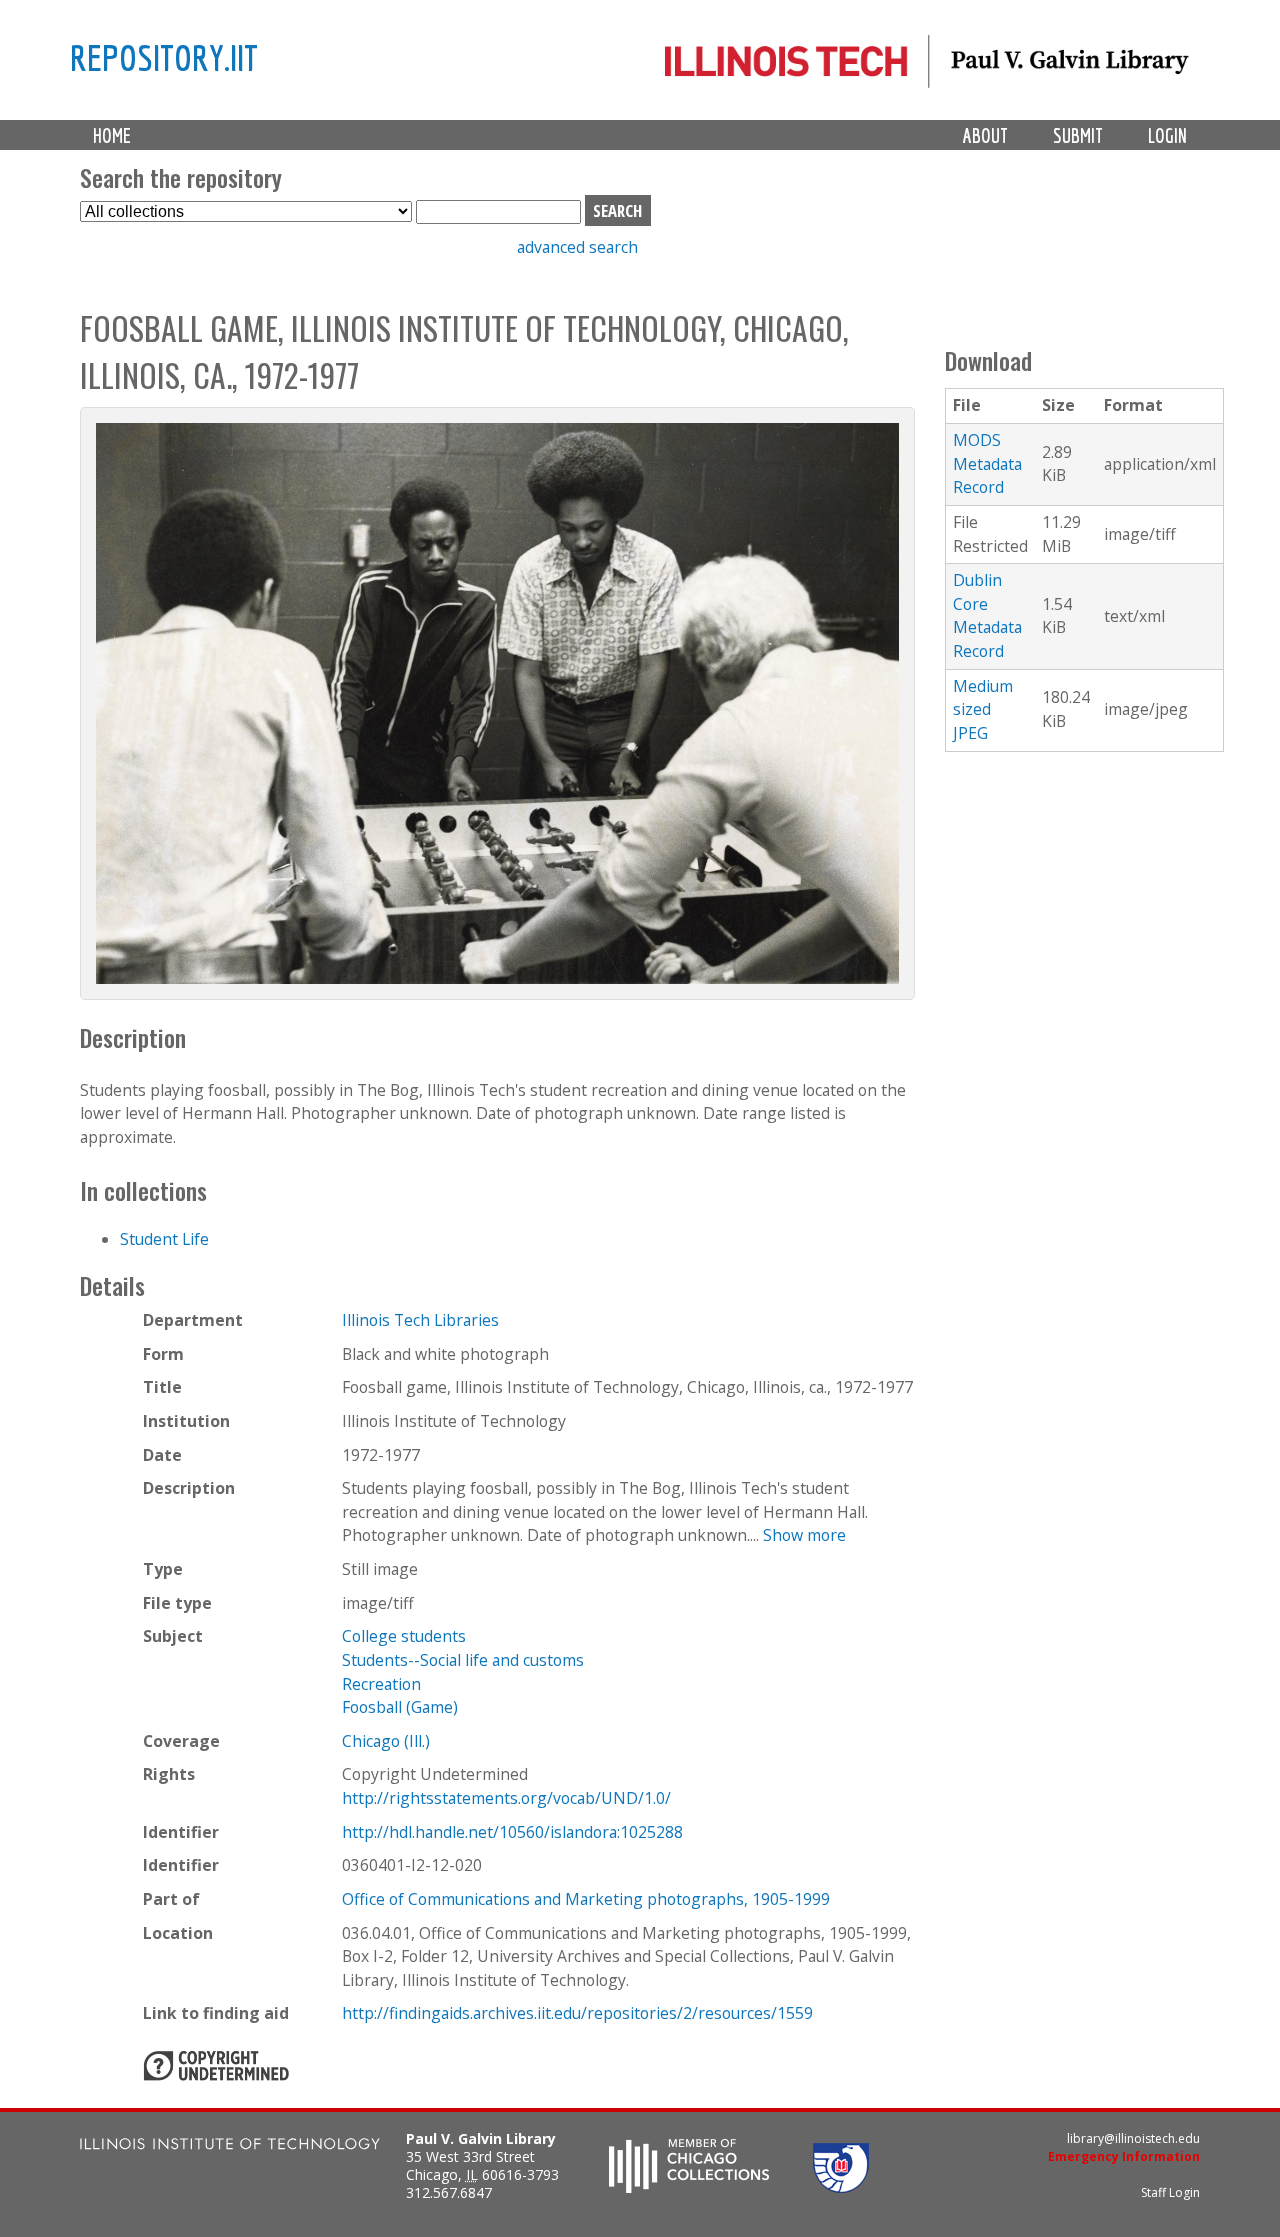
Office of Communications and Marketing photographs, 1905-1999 (586, 1899)
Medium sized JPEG (983, 709)
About (985, 135)
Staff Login (1170, 2192)
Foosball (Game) (400, 1707)
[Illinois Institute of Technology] (230, 2146)
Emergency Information (1124, 2156)
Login (1167, 135)
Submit (1078, 135)
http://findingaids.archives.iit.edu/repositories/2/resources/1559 (577, 2013)
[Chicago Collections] (689, 2187)
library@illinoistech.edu (1133, 2138)
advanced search (577, 247)
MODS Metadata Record (987, 463)
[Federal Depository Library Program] (841, 2187)
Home (112, 135)
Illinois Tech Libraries (420, 1320)
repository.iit (164, 57)
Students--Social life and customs (463, 1660)
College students (404, 1636)
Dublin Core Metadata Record (987, 615)
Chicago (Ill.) (386, 1741)
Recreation (381, 1684)
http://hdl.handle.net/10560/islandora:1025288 (512, 1832)
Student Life (164, 1239)
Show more (804, 1535)
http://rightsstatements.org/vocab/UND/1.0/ (506, 1798)
